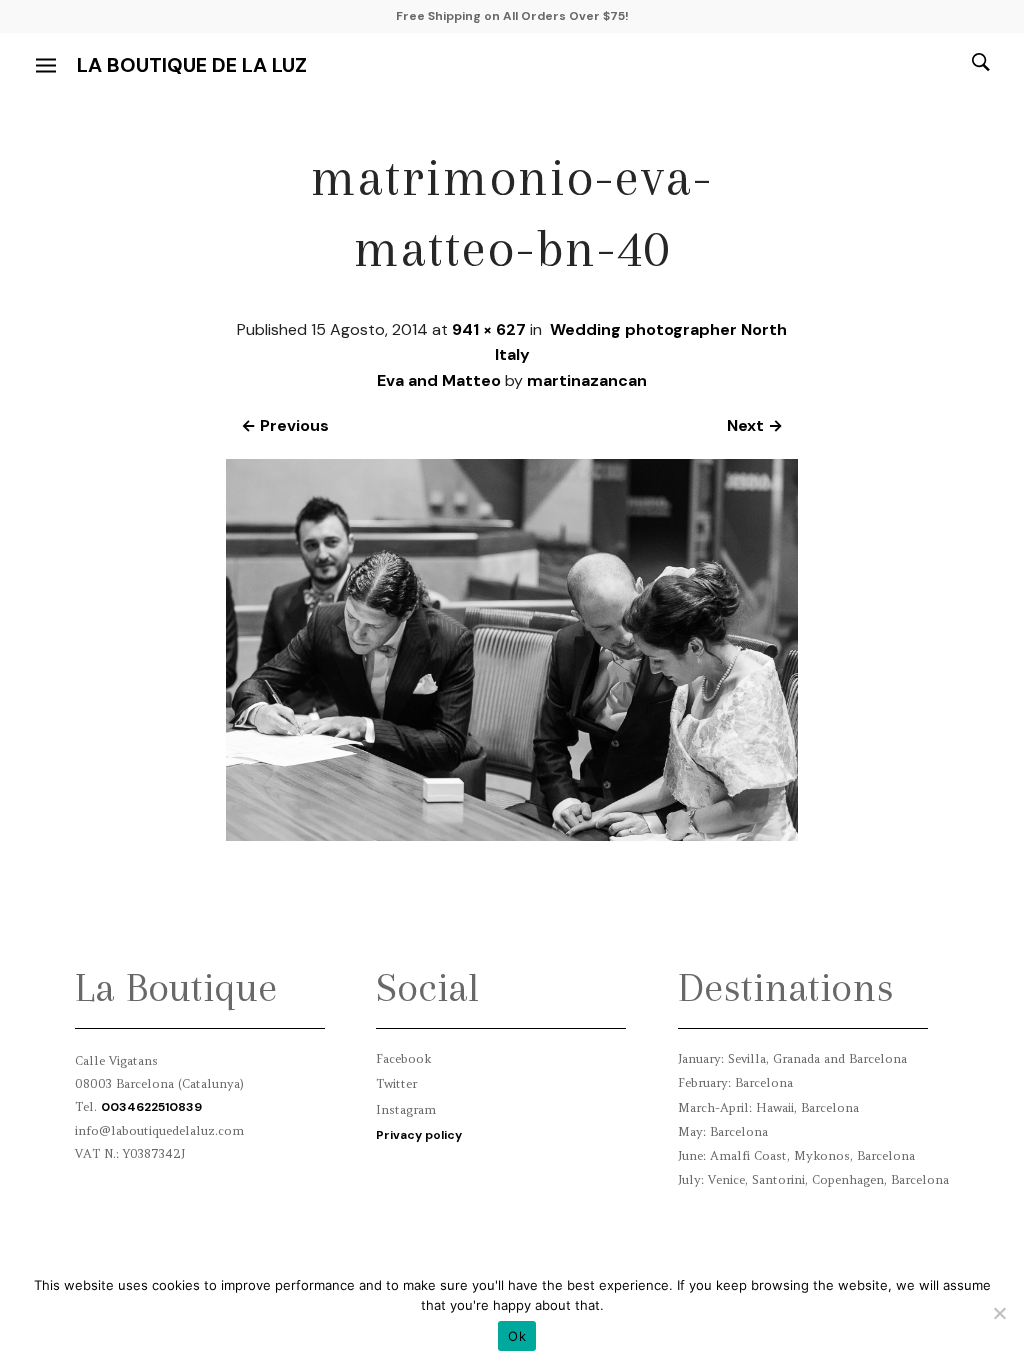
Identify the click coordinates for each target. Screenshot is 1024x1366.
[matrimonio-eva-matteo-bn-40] (512, 835)
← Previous (285, 425)
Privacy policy (419, 1135)
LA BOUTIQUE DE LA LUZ (192, 65)
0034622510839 (151, 1107)
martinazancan (587, 380)
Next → (755, 425)
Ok (517, 1336)
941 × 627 (489, 329)
